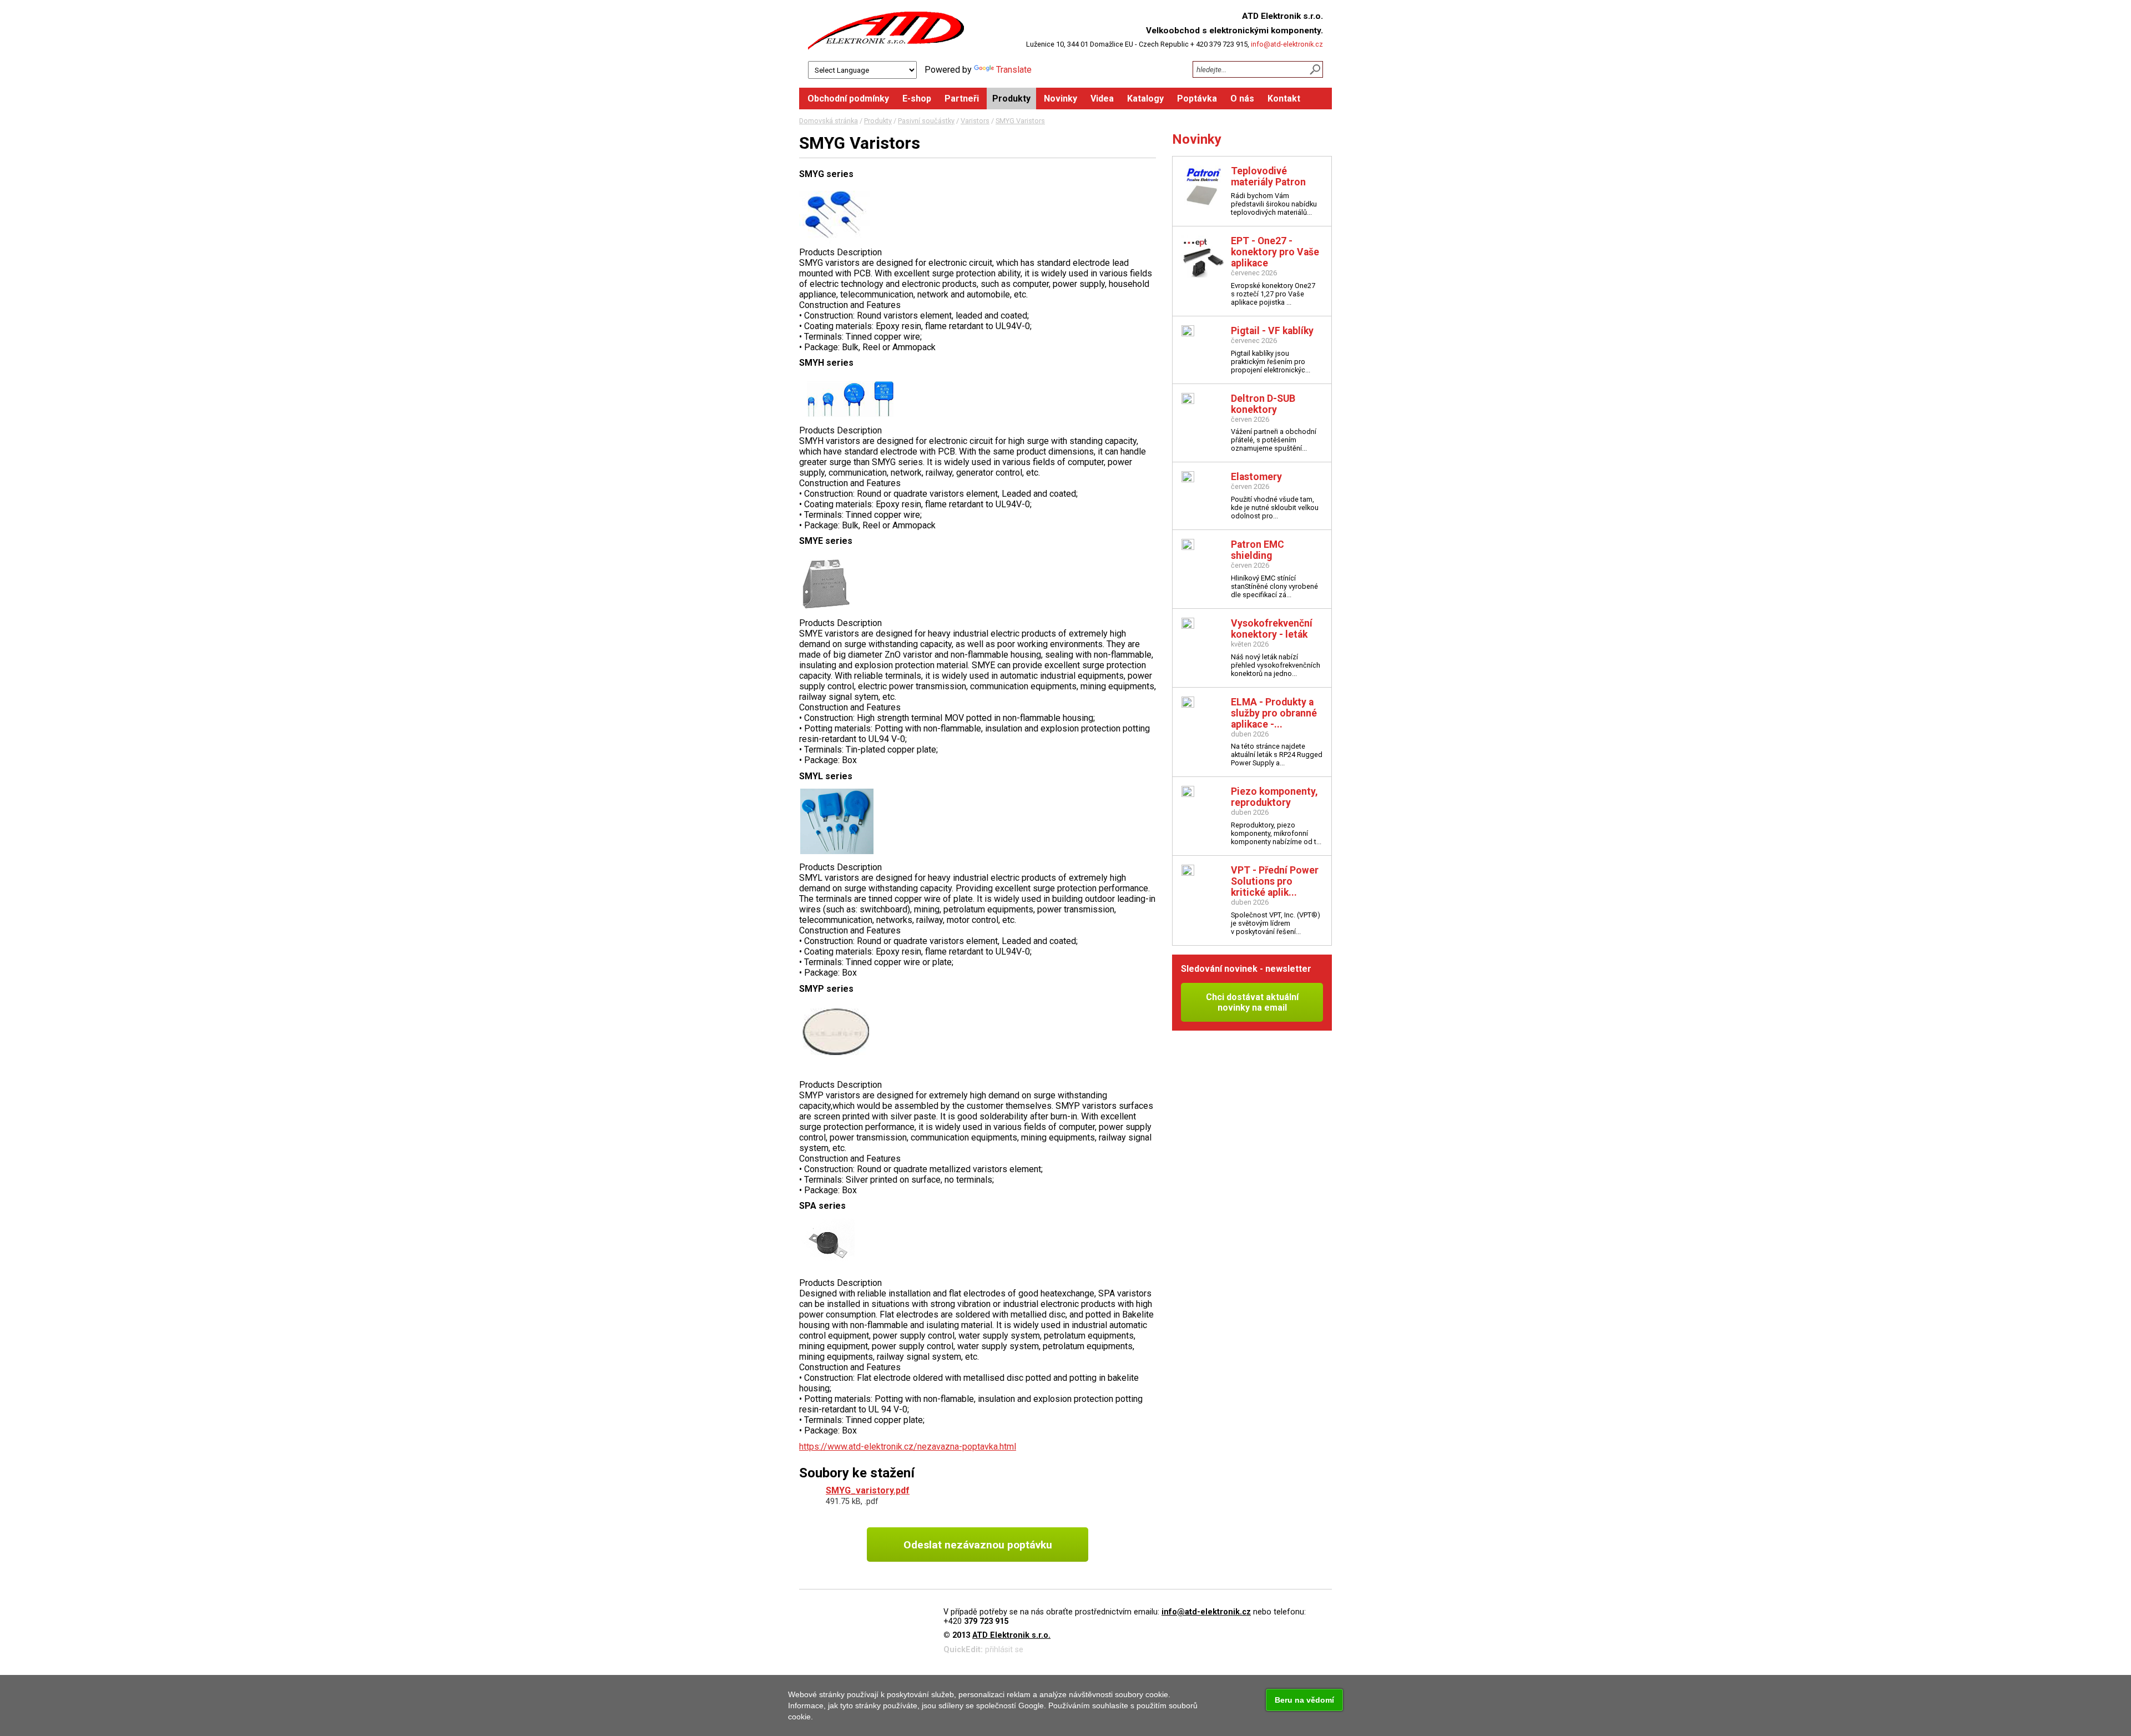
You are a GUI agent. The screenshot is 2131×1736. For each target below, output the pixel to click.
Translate (1014, 70)
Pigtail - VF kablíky (1272, 331)
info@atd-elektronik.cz (1287, 44)
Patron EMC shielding (1258, 550)
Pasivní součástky (926, 121)
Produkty (878, 121)
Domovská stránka (829, 121)
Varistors (975, 121)
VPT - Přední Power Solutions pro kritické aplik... (1275, 881)
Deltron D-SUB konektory (1263, 404)
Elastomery (1256, 477)
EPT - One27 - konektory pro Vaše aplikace (1275, 252)
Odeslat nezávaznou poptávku (978, 1545)
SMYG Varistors (1020, 121)
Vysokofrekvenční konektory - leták (1272, 629)
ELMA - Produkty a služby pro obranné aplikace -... (1274, 713)
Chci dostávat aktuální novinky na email (1252, 1002)
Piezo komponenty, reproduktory (1274, 797)
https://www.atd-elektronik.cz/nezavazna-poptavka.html (908, 1447)
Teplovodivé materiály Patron (1268, 176)
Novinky (1197, 139)
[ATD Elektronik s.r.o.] (886, 31)
